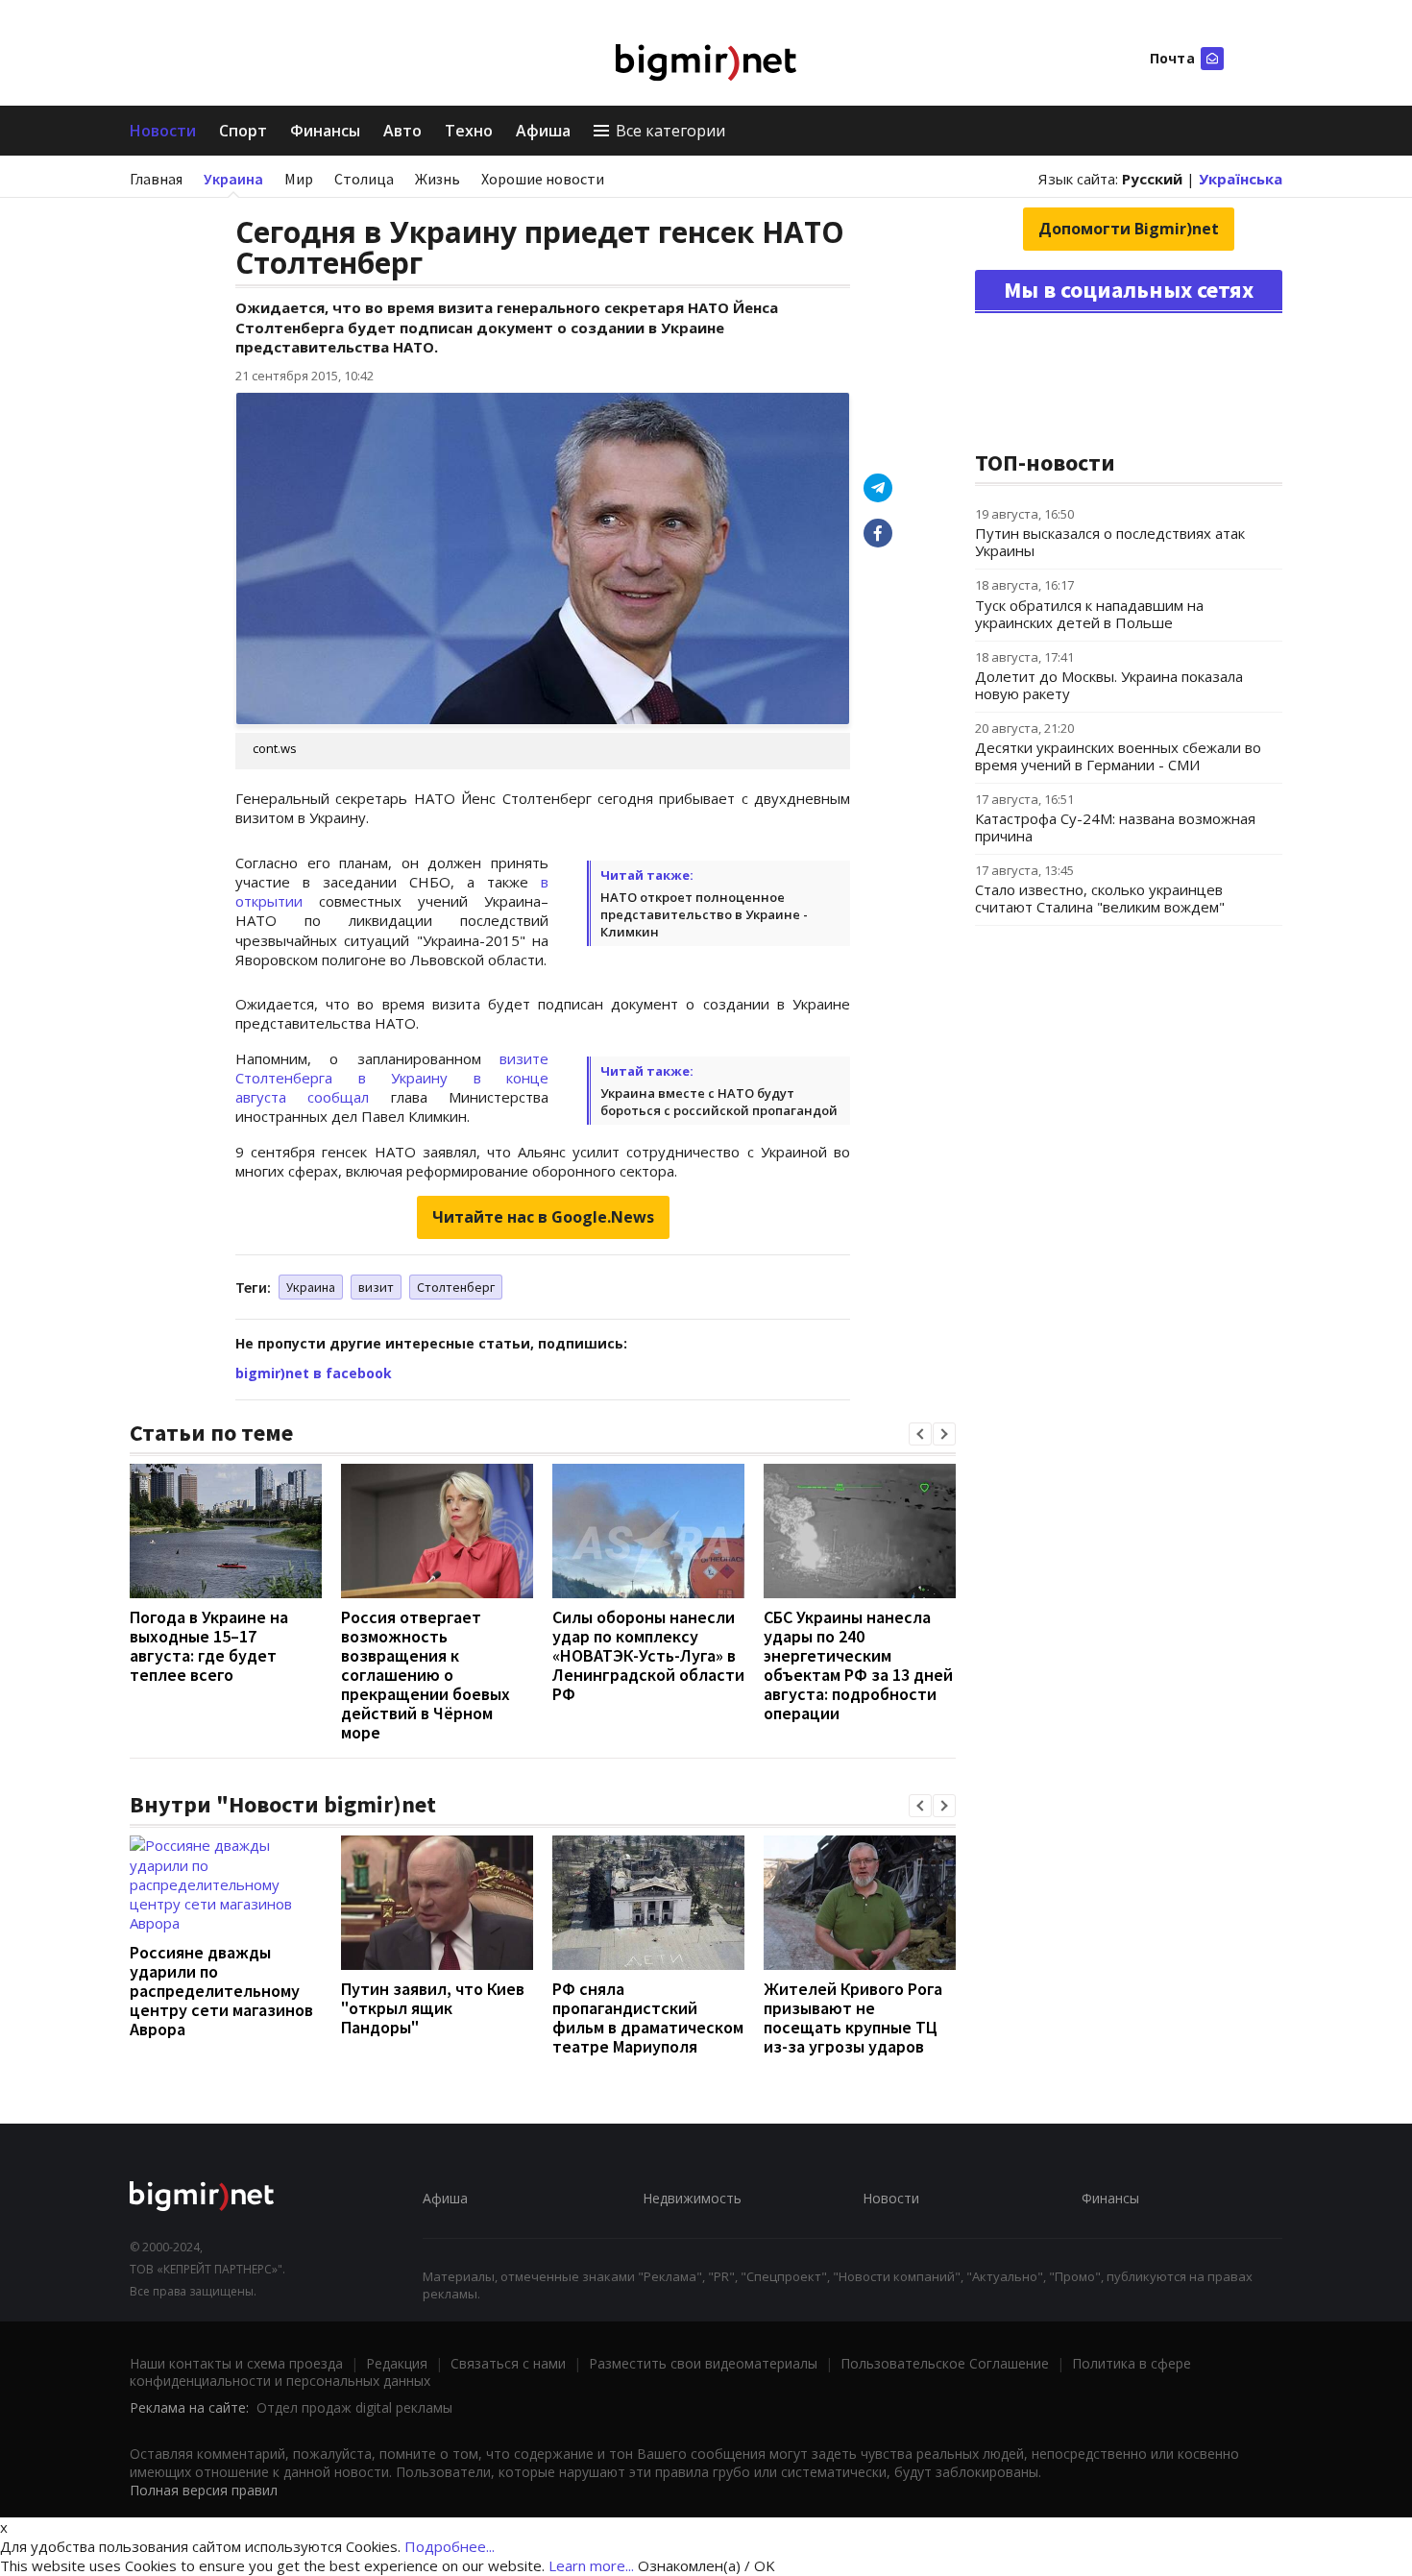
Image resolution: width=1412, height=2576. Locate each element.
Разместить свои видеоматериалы (703, 2363)
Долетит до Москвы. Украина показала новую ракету (1109, 685)
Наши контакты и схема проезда (236, 2363)
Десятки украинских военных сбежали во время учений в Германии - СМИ (1118, 756)
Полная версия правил (204, 2490)
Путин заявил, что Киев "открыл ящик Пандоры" (433, 2008)
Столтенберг (456, 1287)
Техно (469, 131)
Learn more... (591, 2565)
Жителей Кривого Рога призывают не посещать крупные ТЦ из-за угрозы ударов (853, 2017)
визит (376, 1287)
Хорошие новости (543, 179)
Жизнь (438, 179)
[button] (920, 1434)
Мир (299, 179)
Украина (233, 179)
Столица (364, 179)
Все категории (670, 131)
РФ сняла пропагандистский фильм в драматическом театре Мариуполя (648, 2017)
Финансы (325, 131)
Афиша (543, 131)
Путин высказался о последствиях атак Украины (1110, 542)
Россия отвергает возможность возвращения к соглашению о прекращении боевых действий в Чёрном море (426, 1675)
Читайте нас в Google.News (543, 1217)
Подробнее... (450, 2546)
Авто (402, 131)
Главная (156, 179)
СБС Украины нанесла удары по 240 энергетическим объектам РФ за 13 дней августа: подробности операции (858, 1665)
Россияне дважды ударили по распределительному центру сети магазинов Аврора (221, 1991)
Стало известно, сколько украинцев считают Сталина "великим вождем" (1100, 898)
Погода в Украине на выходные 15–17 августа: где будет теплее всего (209, 1646)
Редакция (397, 2363)
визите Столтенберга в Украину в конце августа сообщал (392, 1078)
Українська (1241, 179)
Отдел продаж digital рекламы (354, 2407)
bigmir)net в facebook (314, 1373)
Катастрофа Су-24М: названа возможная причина (1115, 827)
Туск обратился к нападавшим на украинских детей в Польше (1089, 614)
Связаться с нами (508, 2363)
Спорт (243, 131)
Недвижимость (692, 2198)
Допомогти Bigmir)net (1129, 229)
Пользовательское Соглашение (945, 2363)
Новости (163, 131)
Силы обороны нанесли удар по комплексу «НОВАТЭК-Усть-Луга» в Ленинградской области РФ (648, 1655)
